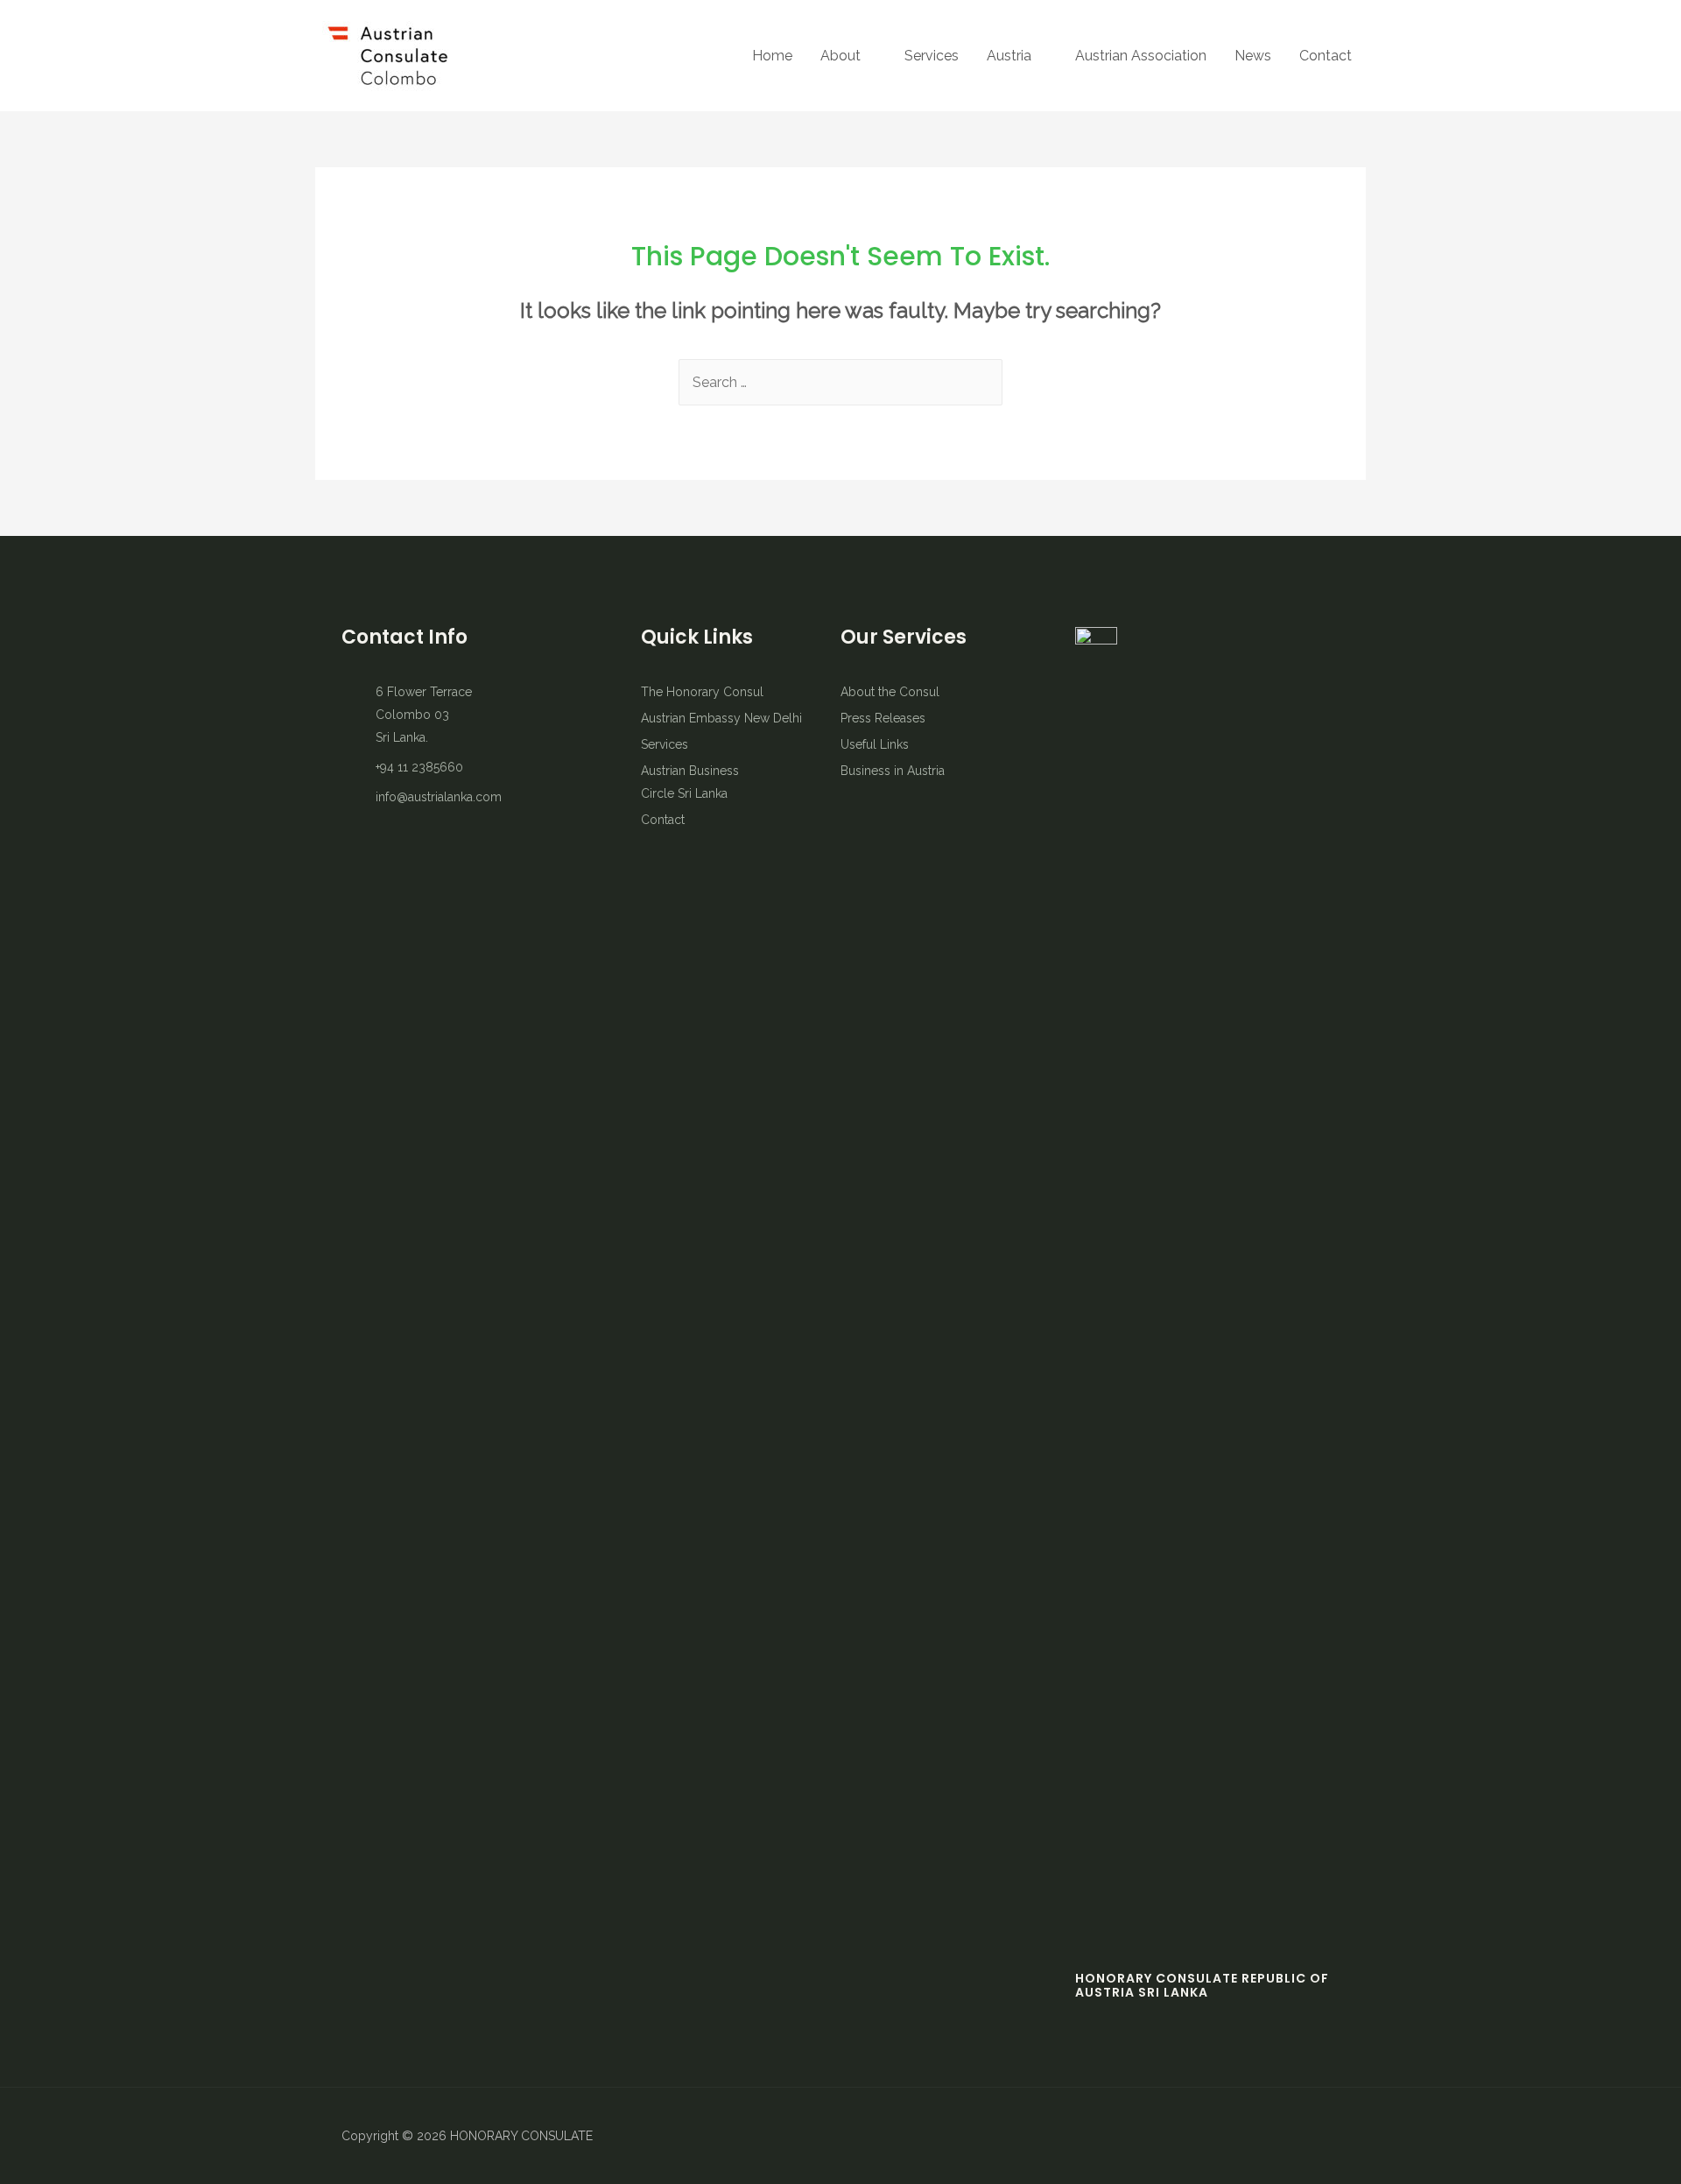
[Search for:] (840, 382)
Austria (1009, 56)
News (1253, 56)
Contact (1326, 56)
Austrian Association (1141, 56)
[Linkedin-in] (1296, 2136)
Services (932, 56)
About (840, 56)
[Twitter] (1265, 2136)
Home (772, 56)
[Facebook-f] (1234, 2136)
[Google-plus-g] (1326, 2136)
